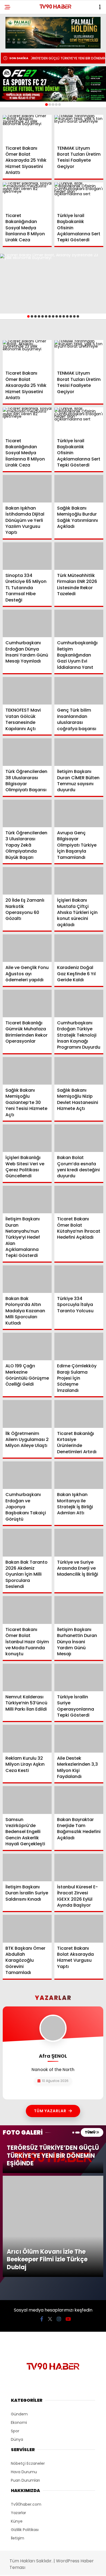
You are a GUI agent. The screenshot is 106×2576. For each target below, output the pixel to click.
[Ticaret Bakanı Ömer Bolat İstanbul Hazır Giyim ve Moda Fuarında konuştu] (27, 1610)
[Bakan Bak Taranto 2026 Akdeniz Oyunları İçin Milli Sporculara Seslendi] (27, 1543)
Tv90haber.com (26, 2408)
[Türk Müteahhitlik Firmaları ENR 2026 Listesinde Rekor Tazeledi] (79, 556)
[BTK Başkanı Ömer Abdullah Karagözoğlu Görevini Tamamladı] (27, 1929)
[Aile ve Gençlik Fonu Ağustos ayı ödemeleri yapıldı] (27, 948)
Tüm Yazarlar (50, 2111)
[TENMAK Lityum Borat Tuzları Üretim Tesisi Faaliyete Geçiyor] (79, 129)
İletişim (18, 2442)
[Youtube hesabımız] (68, 2223)
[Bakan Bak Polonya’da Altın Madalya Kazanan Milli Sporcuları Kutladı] (27, 1279)
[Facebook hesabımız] (42, 2223)
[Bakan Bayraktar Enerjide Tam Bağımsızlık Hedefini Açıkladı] (79, 1800)
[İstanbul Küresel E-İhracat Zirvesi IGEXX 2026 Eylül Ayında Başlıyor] (79, 1868)
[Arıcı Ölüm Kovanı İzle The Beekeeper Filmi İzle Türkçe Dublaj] (53, 2178)
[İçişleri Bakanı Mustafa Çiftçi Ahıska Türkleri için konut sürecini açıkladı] (79, 881)
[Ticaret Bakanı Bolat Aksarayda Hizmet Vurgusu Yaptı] (79, 1929)
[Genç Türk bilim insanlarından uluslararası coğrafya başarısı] (79, 691)
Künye (17, 2425)
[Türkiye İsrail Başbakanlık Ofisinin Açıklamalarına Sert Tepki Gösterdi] (79, 196)
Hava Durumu (24, 2376)
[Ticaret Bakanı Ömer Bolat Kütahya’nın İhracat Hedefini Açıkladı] (79, 1200)
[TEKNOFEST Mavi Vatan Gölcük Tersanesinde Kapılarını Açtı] (27, 691)
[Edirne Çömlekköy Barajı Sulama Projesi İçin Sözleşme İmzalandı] (79, 1346)
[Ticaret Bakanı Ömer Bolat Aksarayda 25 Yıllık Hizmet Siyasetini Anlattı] (27, 129)
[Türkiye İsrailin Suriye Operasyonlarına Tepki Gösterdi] (79, 1677)
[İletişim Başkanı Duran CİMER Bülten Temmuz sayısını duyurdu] (79, 752)
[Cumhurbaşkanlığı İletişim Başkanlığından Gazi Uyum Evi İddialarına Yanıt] (79, 623)
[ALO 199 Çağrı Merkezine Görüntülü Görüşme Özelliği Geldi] (27, 1346)
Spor (15, 2335)
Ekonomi (19, 2327)
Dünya (17, 2343)
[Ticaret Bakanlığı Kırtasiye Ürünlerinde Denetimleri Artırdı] (79, 1414)
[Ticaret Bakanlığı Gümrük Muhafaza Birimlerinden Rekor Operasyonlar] (27, 1003)
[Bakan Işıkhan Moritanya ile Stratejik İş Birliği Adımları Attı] (79, 1475)
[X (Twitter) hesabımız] (50, 2223)
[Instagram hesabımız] (59, 2223)
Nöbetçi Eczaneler (28, 2367)
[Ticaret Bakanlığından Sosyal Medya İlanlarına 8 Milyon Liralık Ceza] (27, 196)
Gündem (19, 2318)
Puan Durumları (25, 2384)
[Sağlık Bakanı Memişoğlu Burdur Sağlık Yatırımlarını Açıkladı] (79, 489)
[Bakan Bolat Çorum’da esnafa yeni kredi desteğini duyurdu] (79, 1138)
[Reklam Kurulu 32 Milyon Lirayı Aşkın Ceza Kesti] (27, 1739)
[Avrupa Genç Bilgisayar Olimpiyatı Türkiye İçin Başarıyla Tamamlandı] (79, 813)
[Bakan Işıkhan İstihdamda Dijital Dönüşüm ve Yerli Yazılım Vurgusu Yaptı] (27, 489)
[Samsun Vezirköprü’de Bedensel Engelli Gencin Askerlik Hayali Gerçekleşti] (27, 1800)
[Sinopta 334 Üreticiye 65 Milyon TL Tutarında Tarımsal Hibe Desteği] (27, 556)
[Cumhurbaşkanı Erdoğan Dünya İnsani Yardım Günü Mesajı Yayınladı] (27, 623)
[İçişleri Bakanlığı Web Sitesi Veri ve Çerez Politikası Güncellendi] (27, 1138)
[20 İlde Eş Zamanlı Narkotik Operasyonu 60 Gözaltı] (27, 881)
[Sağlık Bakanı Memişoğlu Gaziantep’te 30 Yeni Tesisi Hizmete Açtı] (27, 1071)
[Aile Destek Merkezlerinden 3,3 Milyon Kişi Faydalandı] (79, 1739)
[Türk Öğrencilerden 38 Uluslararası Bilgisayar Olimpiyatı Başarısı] (27, 752)
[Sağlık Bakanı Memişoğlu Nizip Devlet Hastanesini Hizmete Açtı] (79, 1071)
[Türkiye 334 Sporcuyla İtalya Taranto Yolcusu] (79, 1279)
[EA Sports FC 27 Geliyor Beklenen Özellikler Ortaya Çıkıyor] (53, 84)
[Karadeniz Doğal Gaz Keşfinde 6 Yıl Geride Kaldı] (79, 948)
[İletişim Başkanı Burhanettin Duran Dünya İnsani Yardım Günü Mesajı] (79, 1610)
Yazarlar (18, 2417)
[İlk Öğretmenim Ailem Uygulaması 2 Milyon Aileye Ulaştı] (27, 1414)
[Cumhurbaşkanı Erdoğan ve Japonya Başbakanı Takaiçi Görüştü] (27, 1475)
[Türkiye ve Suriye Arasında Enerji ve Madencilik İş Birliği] (79, 1543)
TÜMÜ (90, 2132)
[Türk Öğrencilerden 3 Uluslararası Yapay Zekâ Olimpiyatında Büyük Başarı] (27, 813)
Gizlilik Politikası (25, 2434)
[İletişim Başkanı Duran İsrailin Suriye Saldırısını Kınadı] (27, 1868)
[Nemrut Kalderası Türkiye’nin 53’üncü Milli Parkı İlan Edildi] (27, 1677)
